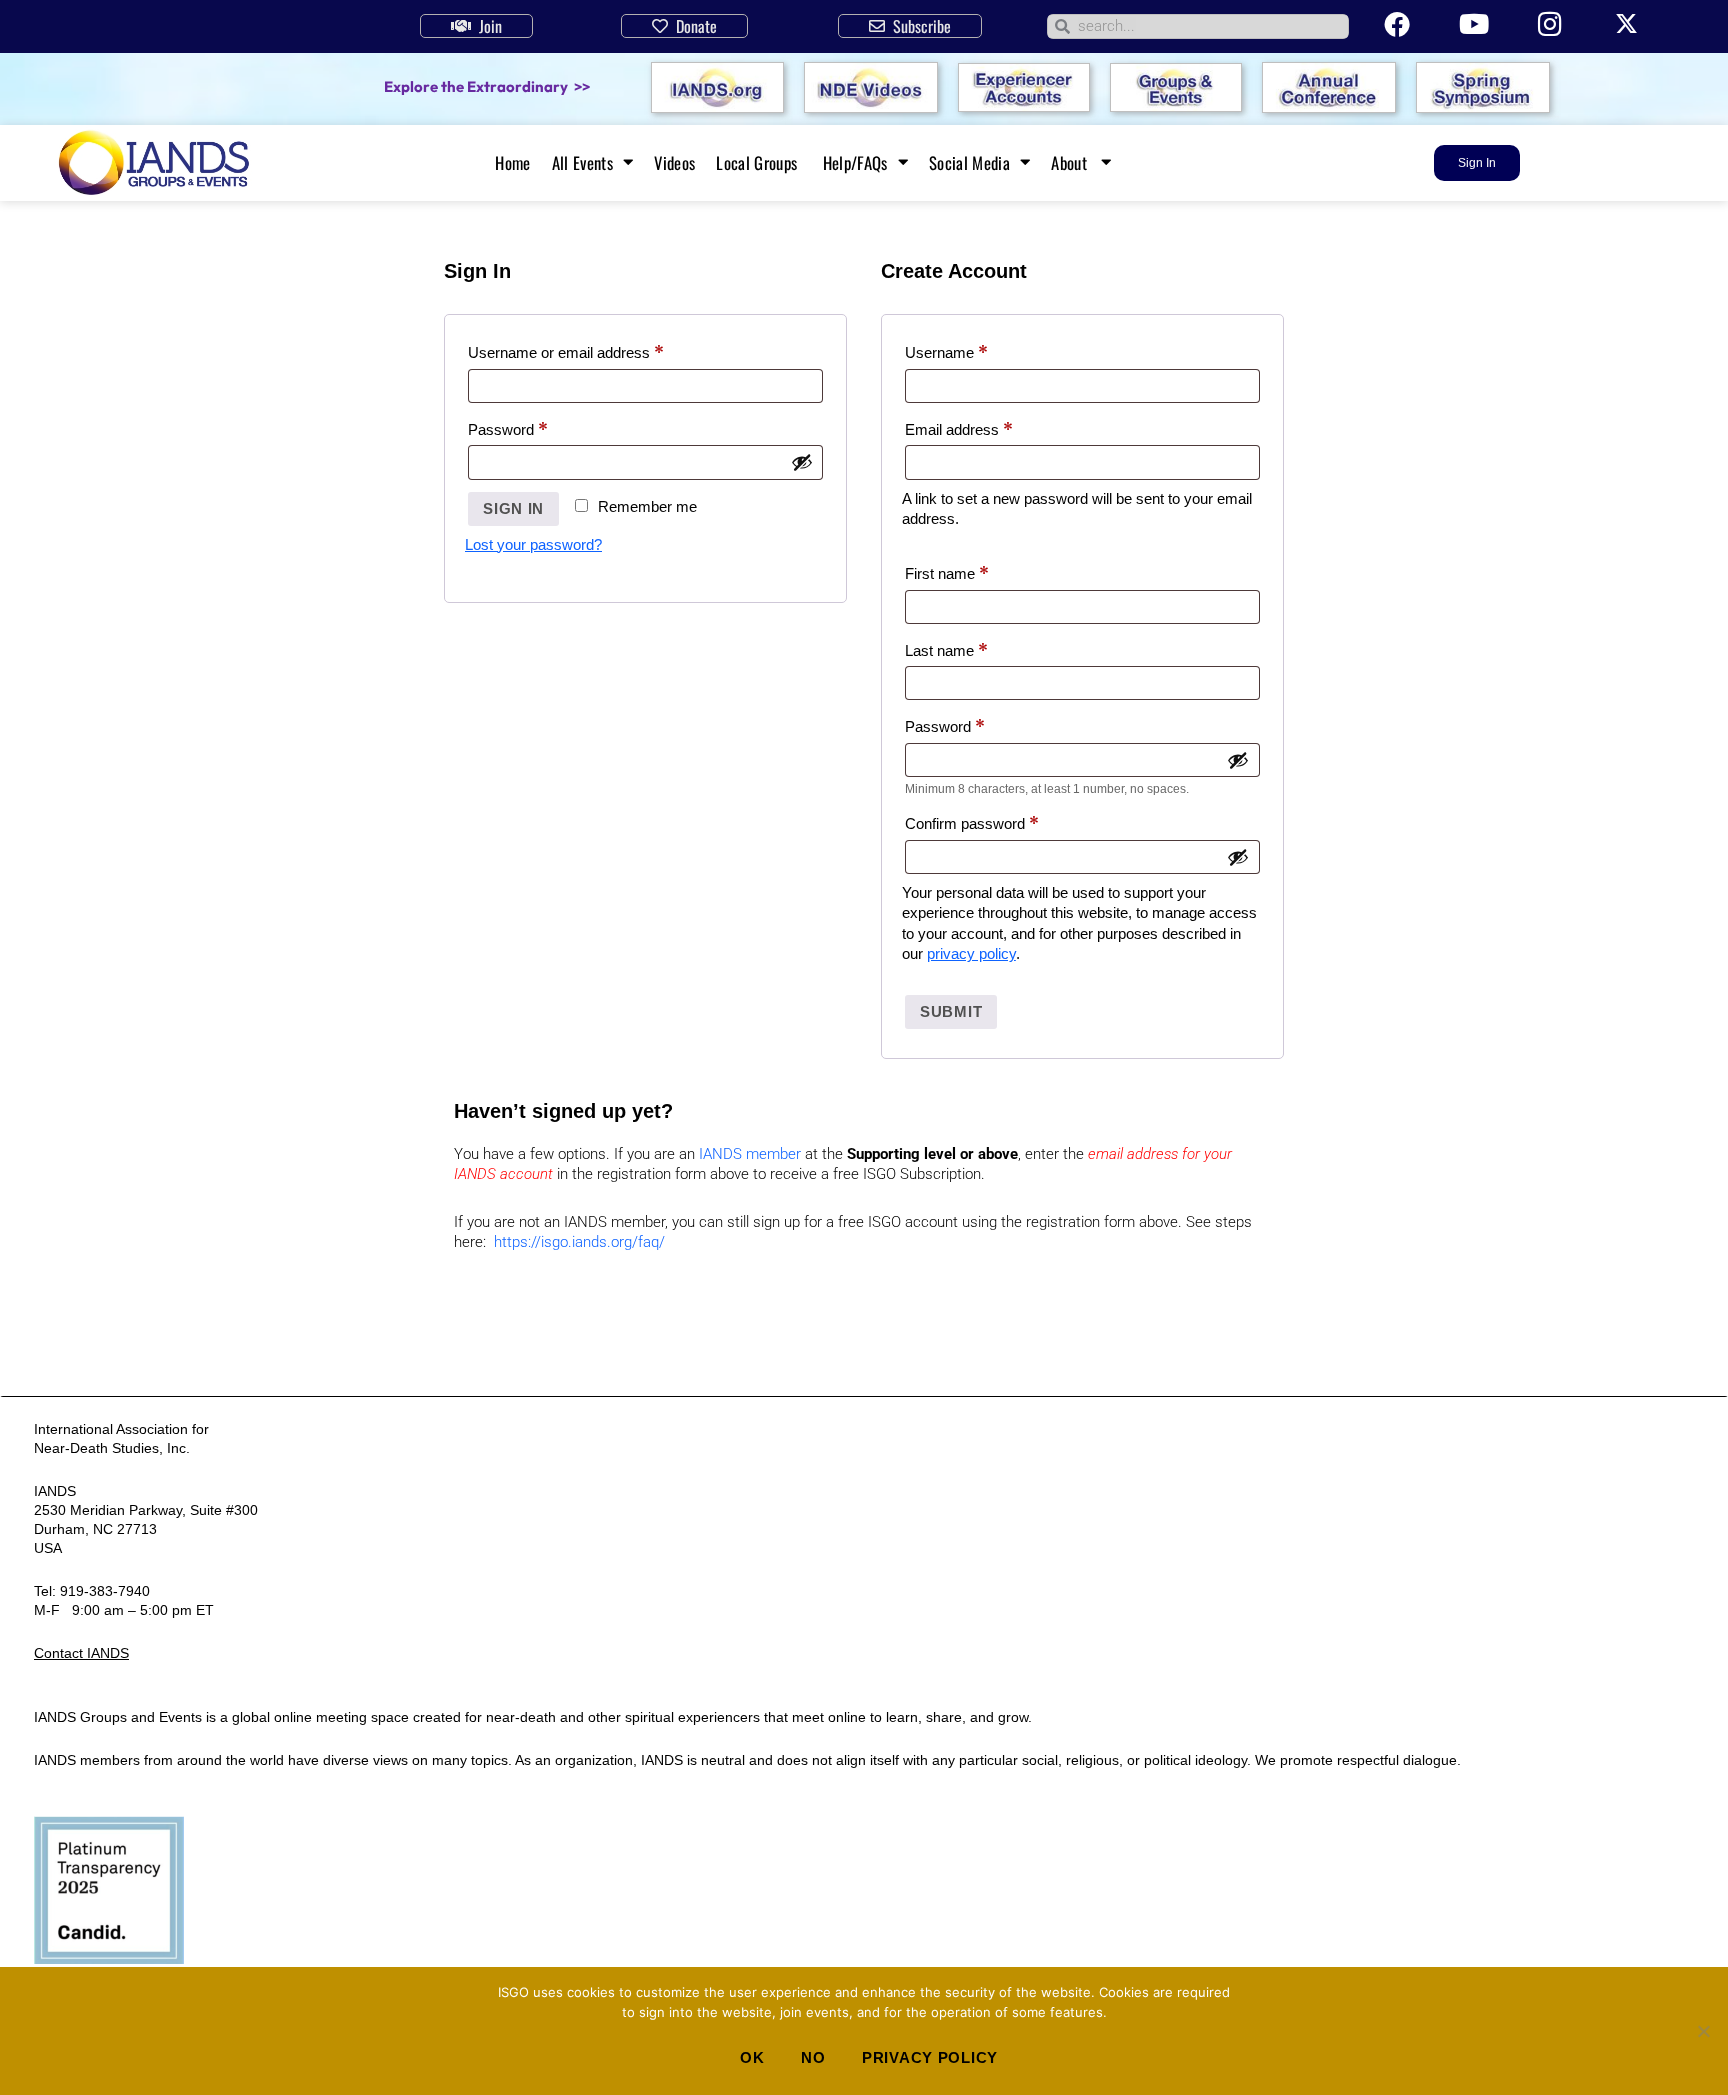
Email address (988, 427)
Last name (946, 650)
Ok (752, 2057)
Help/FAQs (855, 163)
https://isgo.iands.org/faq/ (579, 1242)
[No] (1703, 2031)
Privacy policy (930, 2057)
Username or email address (595, 350)
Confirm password (972, 823)
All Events (582, 163)
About (1071, 163)
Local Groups (758, 163)
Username (975, 350)
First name (947, 573)
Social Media (969, 163)
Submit (951, 1011)
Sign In (513, 508)
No (813, 2057)
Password (537, 427)
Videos (674, 163)
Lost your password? (533, 544)
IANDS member (750, 1154)
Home (512, 163)
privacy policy (971, 953)
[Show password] (802, 462)
